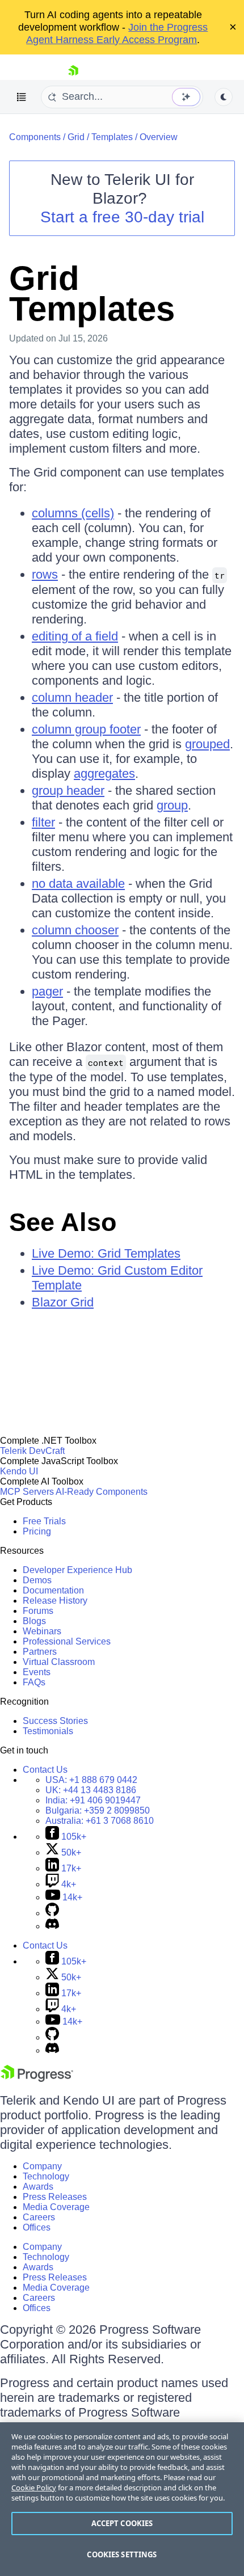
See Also (63, 1222)
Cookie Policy (34, 2488)
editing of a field (75, 636)
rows (45, 574)
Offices (37, 2227)
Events (37, 1672)
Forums (38, 1611)
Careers (39, 2217)
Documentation (53, 1590)
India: (93, 1800)
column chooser (75, 930)
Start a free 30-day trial (122, 217)
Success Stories (55, 1721)
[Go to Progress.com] (37, 2079)
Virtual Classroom (59, 1662)
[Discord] (52, 1926)
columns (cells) (73, 513)
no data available (78, 884)
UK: (91, 1790)
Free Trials (44, 1521)
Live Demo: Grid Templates (106, 1253)
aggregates (104, 773)
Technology (46, 2176)
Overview (159, 137)
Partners (40, 1652)
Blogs (34, 1621)
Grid (76, 137)
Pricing (37, 1531)
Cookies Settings (122, 2554)
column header (72, 697)
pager (47, 991)
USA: (91, 1780)
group (172, 805)
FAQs (34, 1682)
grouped (207, 744)
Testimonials (48, 1731)
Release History (55, 1601)
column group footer (86, 729)
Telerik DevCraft (32, 1451)
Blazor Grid (63, 1302)
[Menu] (22, 97)
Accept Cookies (122, 2523)
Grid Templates (92, 294)
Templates (112, 137)
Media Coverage (56, 2207)
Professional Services (67, 1641)
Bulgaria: (98, 1810)
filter (43, 822)
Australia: (100, 1821)
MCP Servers (27, 1492)
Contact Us (45, 1770)
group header (68, 790)
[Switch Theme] (224, 97)
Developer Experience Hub (77, 1570)
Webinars (42, 1631)
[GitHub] (52, 1913)
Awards (38, 2187)
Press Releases (55, 2197)
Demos (37, 1580)
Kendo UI (19, 1471)
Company (42, 2166)
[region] (122, 2499)
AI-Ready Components (102, 1492)
